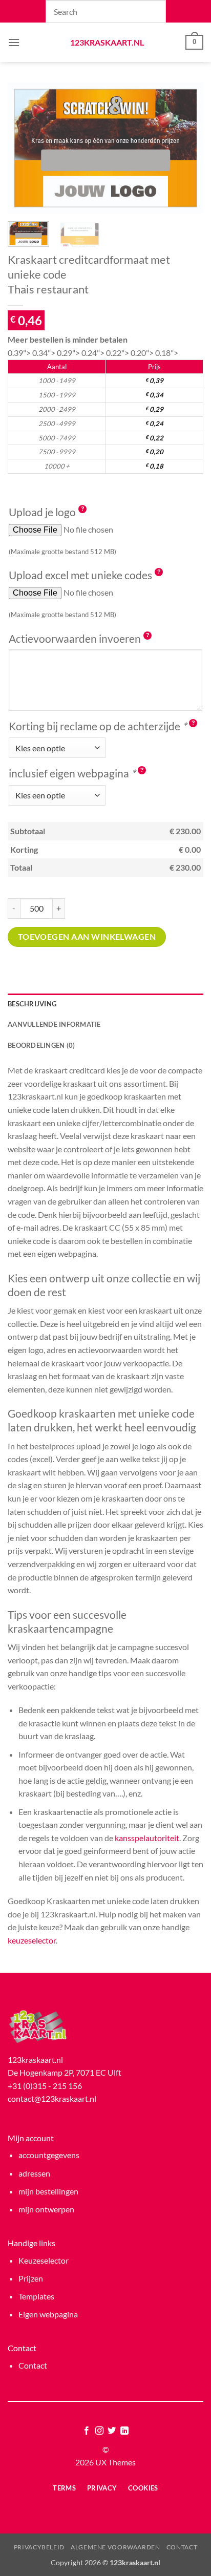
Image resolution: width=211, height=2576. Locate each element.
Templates (36, 2296)
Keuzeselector (44, 2260)
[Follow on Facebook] (87, 2431)
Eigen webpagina (48, 2314)
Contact (33, 2365)
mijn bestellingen (48, 2191)
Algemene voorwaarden (115, 2547)
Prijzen (31, 2278)
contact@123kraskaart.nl (52, 2098)
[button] (14, 42)
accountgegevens (49, 2155)
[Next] (186, 148)
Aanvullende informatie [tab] (54, 1024)
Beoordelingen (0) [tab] (41, 1045)
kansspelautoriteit (147, 1838)
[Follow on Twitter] (112, 2431)
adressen (34, 2173)
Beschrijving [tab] (32, 1004)
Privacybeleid (39, 2547)
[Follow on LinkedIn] (124, 2431)
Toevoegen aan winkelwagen (87, 937)
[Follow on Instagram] (99, 2431)
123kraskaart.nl (106, 43)
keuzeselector (32, 1940)
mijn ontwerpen (46, 2209)
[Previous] (25, 148)
